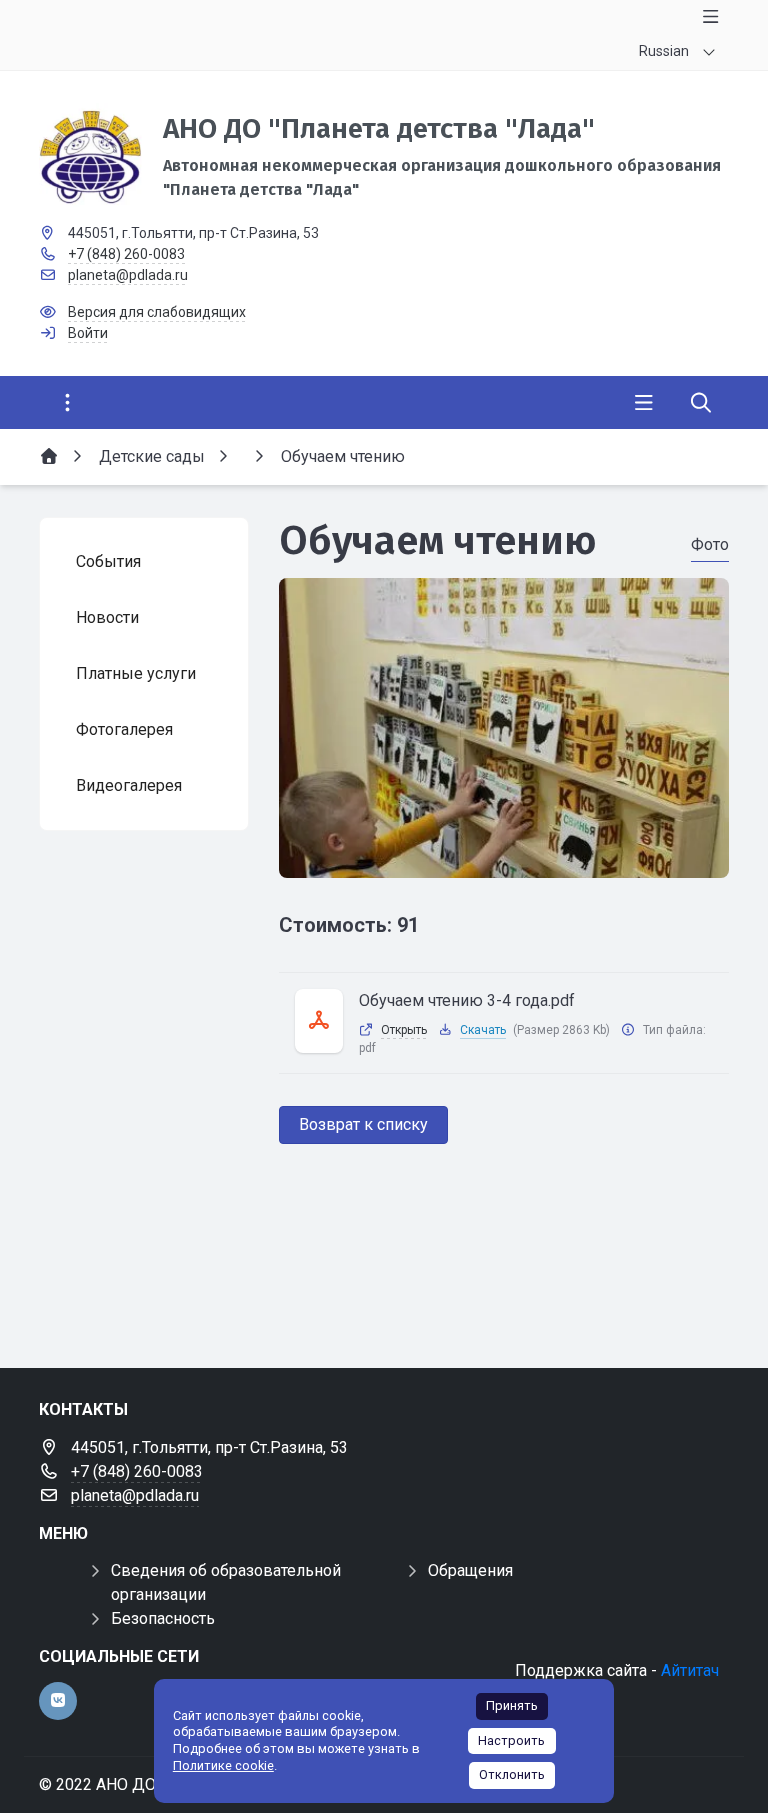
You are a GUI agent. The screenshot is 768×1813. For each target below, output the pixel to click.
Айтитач (690, 1670)
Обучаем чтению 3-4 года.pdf (467, 1000)
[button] (504, 859)
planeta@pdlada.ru (128, 275)
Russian (664, 51)
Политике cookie (223, 1765)
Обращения (470, 1570)
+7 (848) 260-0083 (126, 254)
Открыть (404, 1030)
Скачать (483, 1030)
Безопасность (163, 1618)
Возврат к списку (363, 1124)
